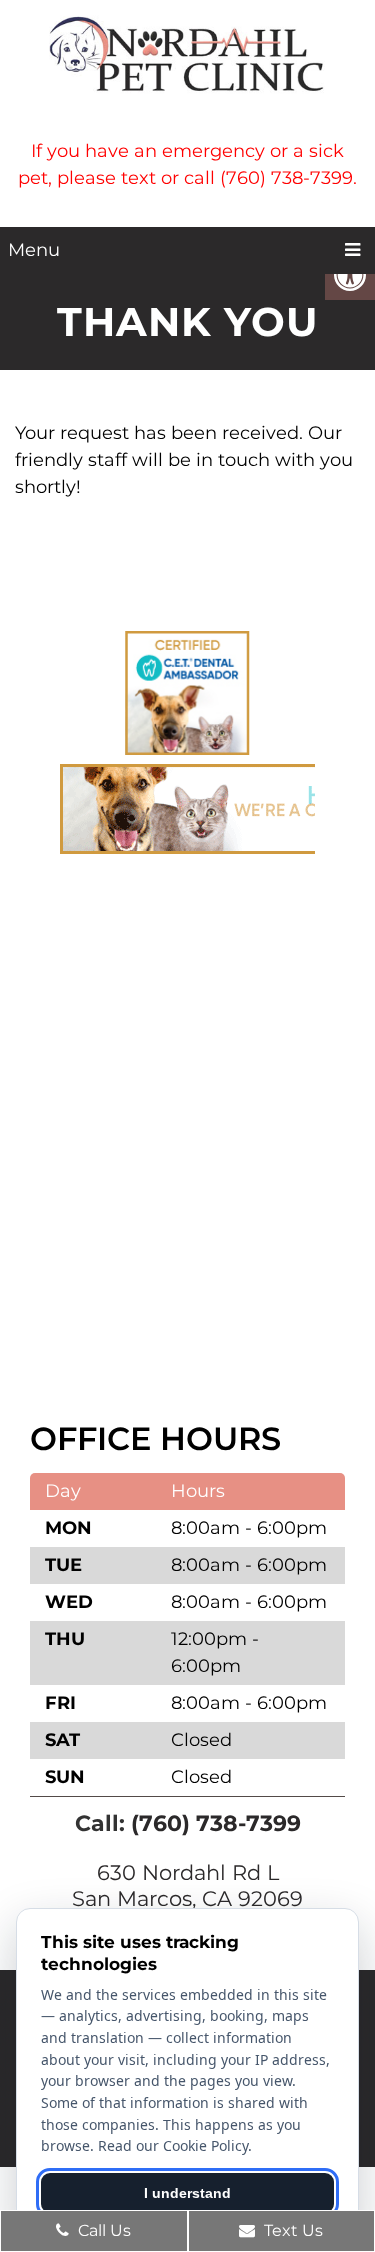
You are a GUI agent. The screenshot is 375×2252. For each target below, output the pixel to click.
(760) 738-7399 (216, 1823)
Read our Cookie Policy (173, 2145)
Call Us (102, 2230)
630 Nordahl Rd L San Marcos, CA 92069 (187, 1885)
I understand (187, 2193)
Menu (34, 250)
